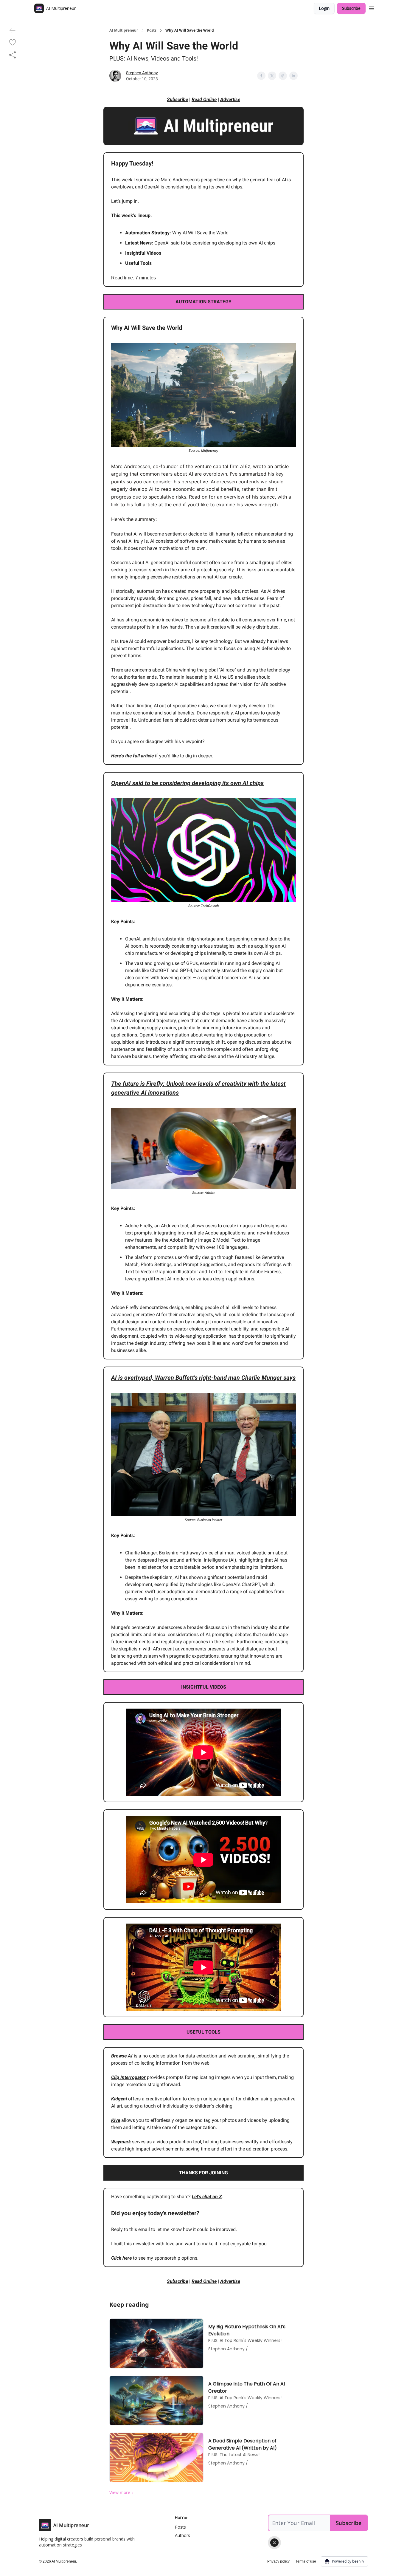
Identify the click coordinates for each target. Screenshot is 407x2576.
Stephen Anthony (142, 73)
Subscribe (351, 8)
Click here (121, 2258)
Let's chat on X (207, 2197)
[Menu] (372, 7)
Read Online (204, 99)
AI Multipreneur (124, 30)
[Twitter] (274, 2543)
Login (324, 8)
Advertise (230, 99)
